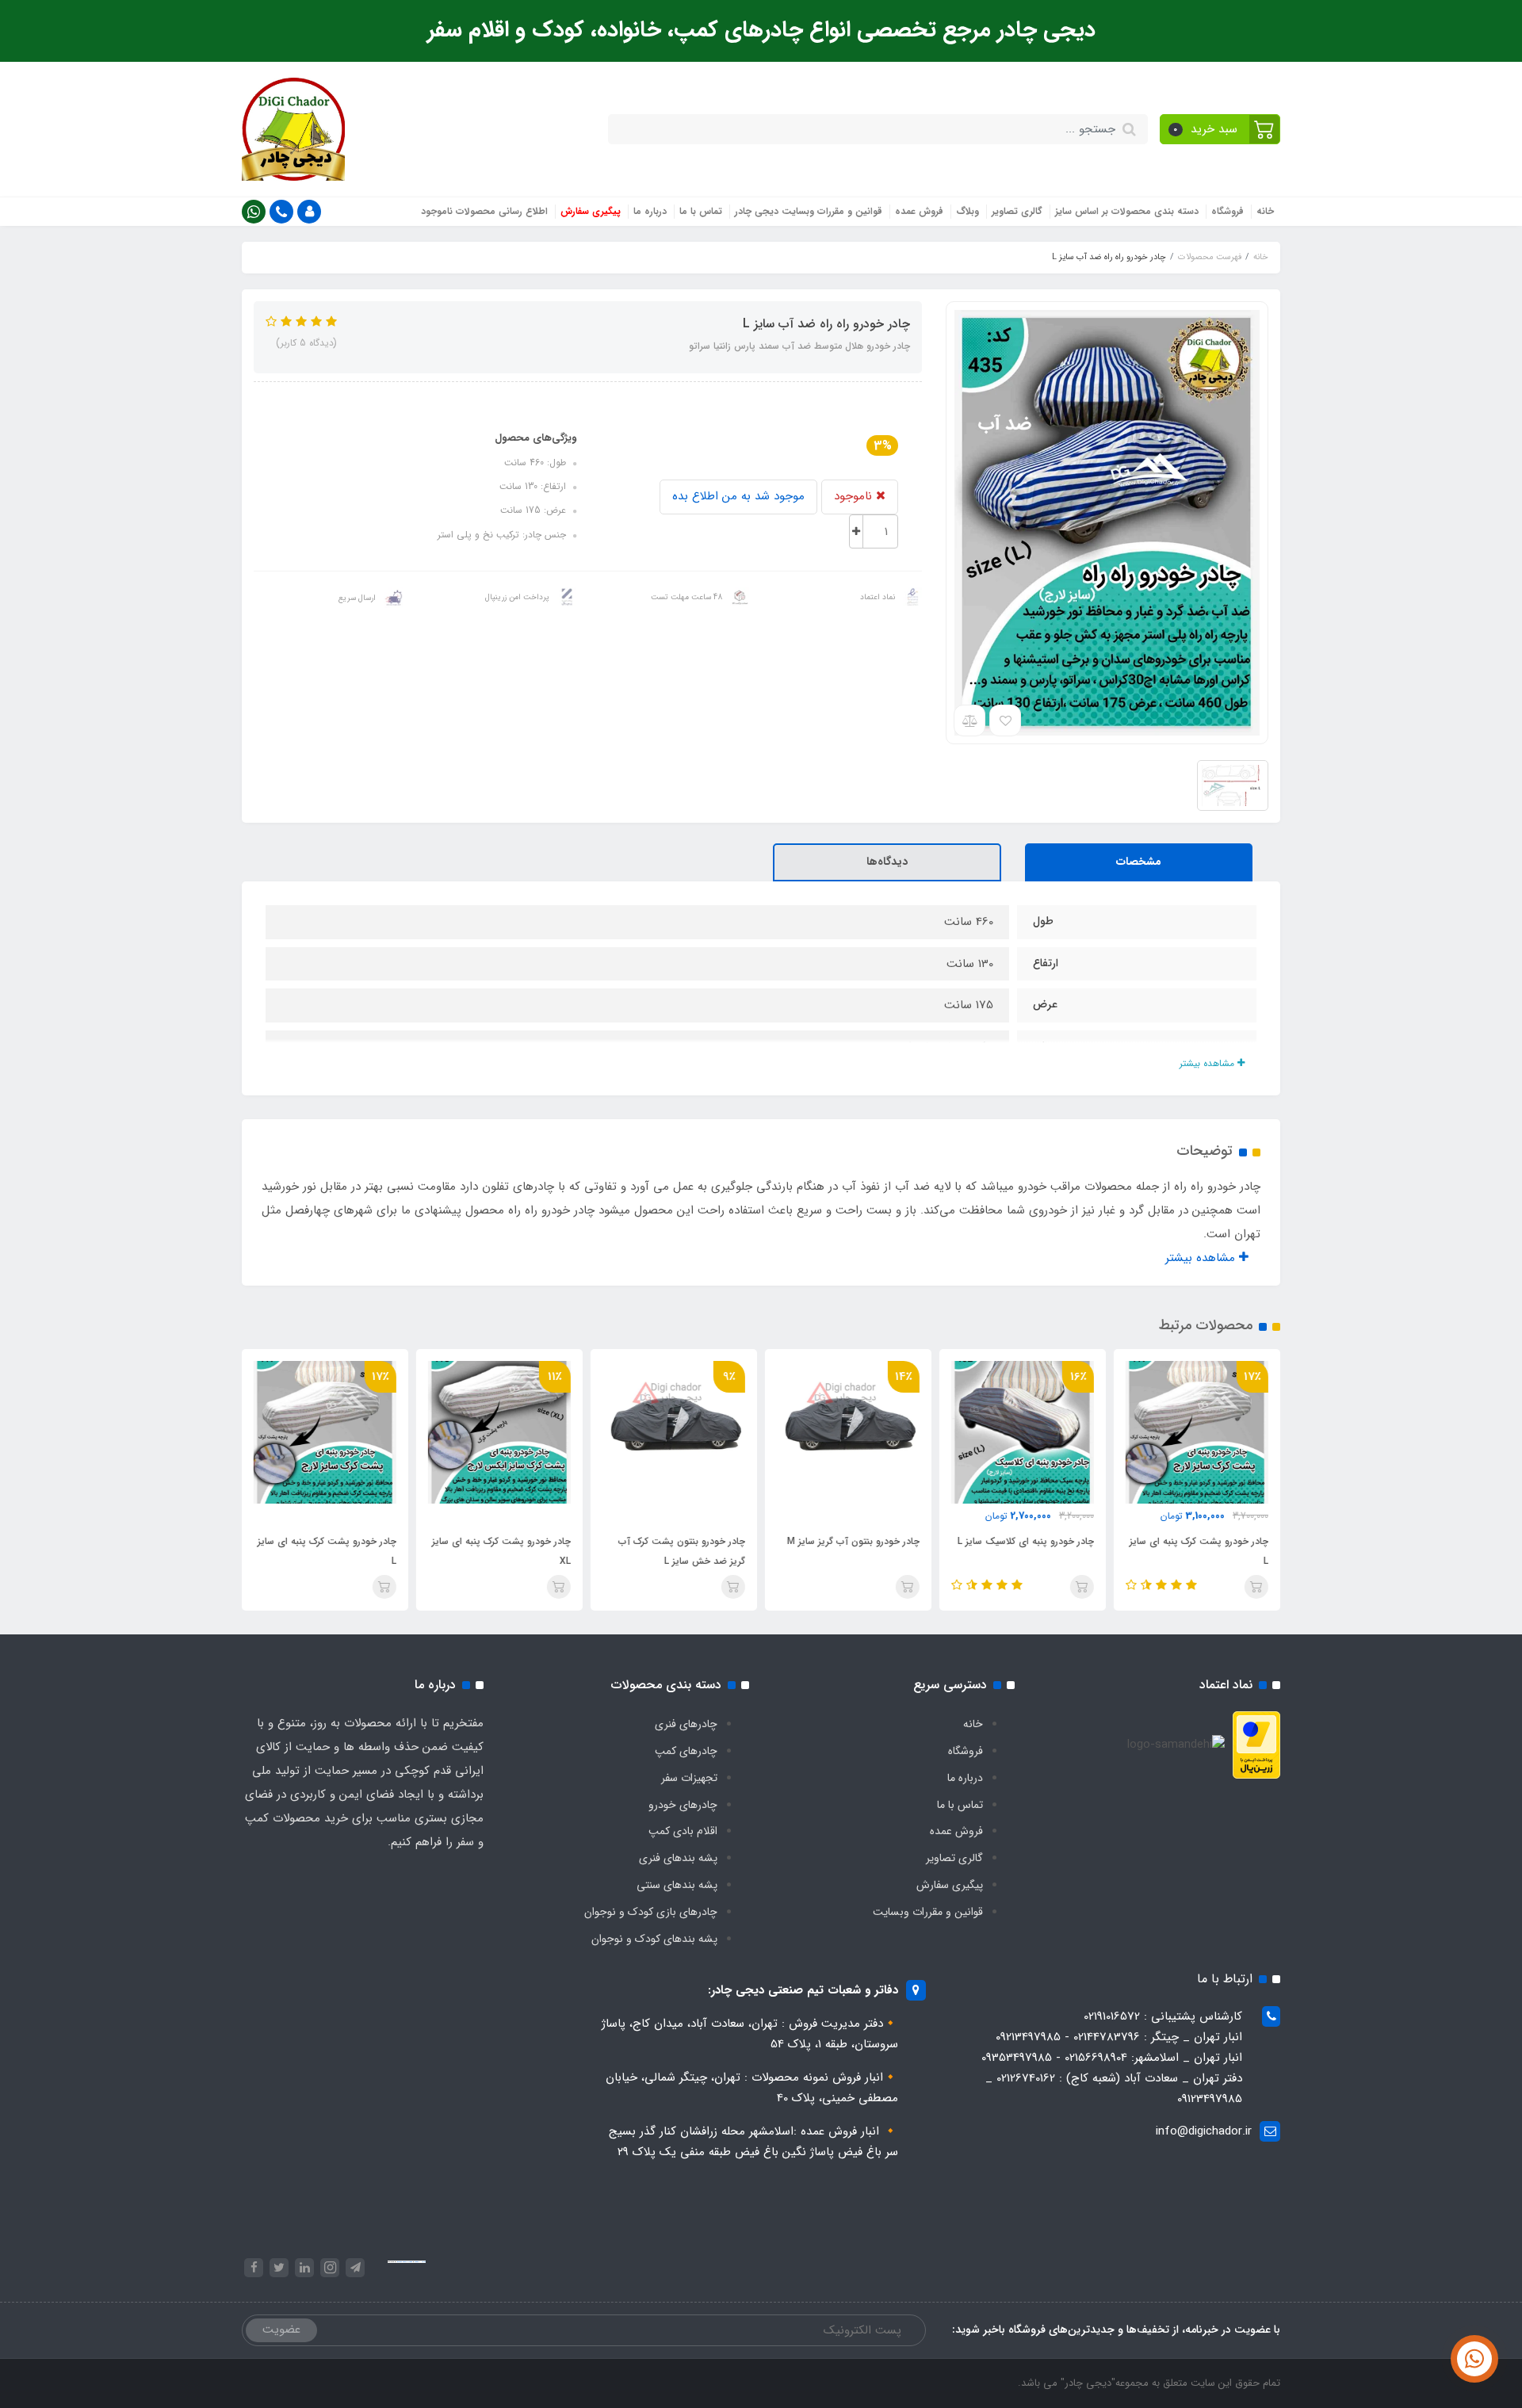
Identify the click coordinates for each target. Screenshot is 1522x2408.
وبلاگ (968, 211)
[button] (1220, 129)
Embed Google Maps (405, 2262)
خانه (1265, 211)
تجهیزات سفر (689, 1778)
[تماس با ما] (1474, 2359)
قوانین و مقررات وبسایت (928, 1912)
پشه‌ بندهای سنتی (677, 1885)
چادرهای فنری (686, 1724)
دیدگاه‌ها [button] (887, 862)
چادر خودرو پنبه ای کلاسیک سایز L (1026, 1541)
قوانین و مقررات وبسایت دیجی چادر (809, 211)
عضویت (281, 2330)
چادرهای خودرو (683, 1805)
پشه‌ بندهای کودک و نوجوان (654, 1939)
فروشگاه (1228, 211)
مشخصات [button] (1139, 862)
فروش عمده (919, 211)
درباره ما (650, 211)
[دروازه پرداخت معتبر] (1256, 1745)
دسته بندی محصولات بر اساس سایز (1127, 211)
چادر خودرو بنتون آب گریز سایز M (853, 1541)
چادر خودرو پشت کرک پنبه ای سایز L (1199, 1551)
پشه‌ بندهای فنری (678, 1858)
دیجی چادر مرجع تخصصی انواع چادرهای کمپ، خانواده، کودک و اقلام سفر (761, 30)
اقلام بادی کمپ (683, 1831)
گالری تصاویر (1017, 211)
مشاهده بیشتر (1208, 1063)
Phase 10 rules (420, 2262)
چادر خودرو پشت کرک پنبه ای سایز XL (501, 1551)
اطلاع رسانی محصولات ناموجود (484, 211)
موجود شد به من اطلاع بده (738, 496)
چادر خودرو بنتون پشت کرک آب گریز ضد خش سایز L (682, 1551)
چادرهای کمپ (686, 1751)
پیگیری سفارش (591, 211)
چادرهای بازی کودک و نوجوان (651, 1912)
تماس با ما (701, 211)
